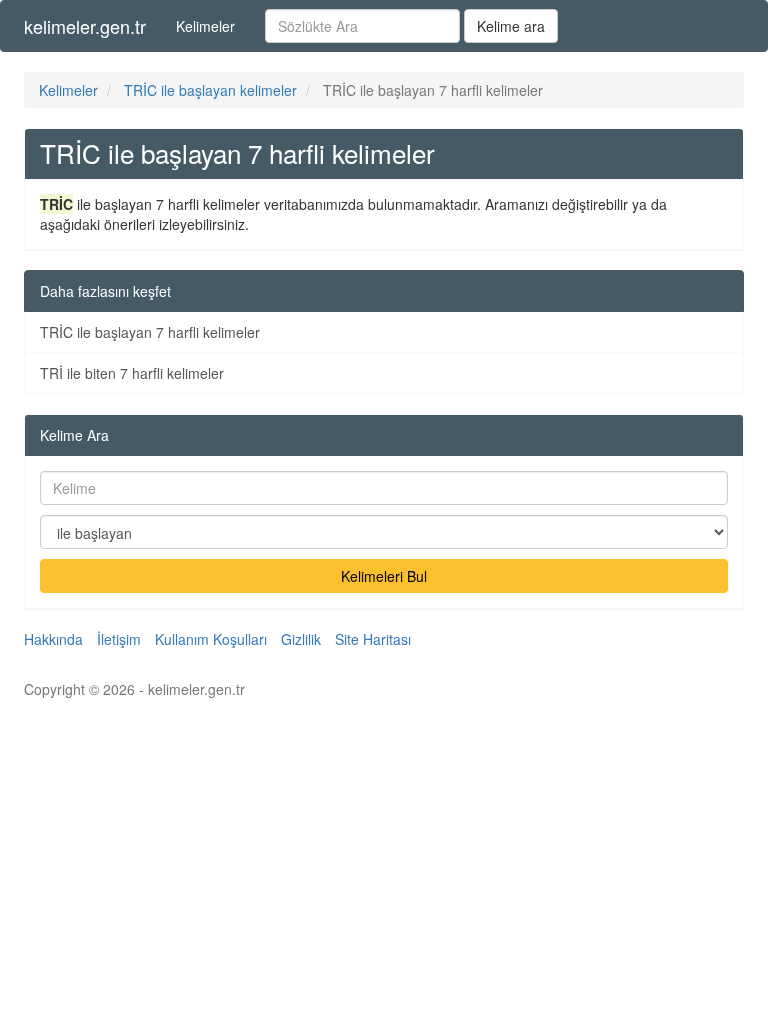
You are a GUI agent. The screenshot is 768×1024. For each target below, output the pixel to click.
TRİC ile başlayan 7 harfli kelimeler (150, 332)
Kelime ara (511, 26)
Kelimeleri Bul (384, 576)
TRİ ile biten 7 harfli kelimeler (132, 373)
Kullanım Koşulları (211, 639)
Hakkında (53, 639)
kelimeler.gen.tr (85, 26)
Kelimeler (205, 26)
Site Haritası (373, 639)
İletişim (119, 639)
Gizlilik (301, 639)
